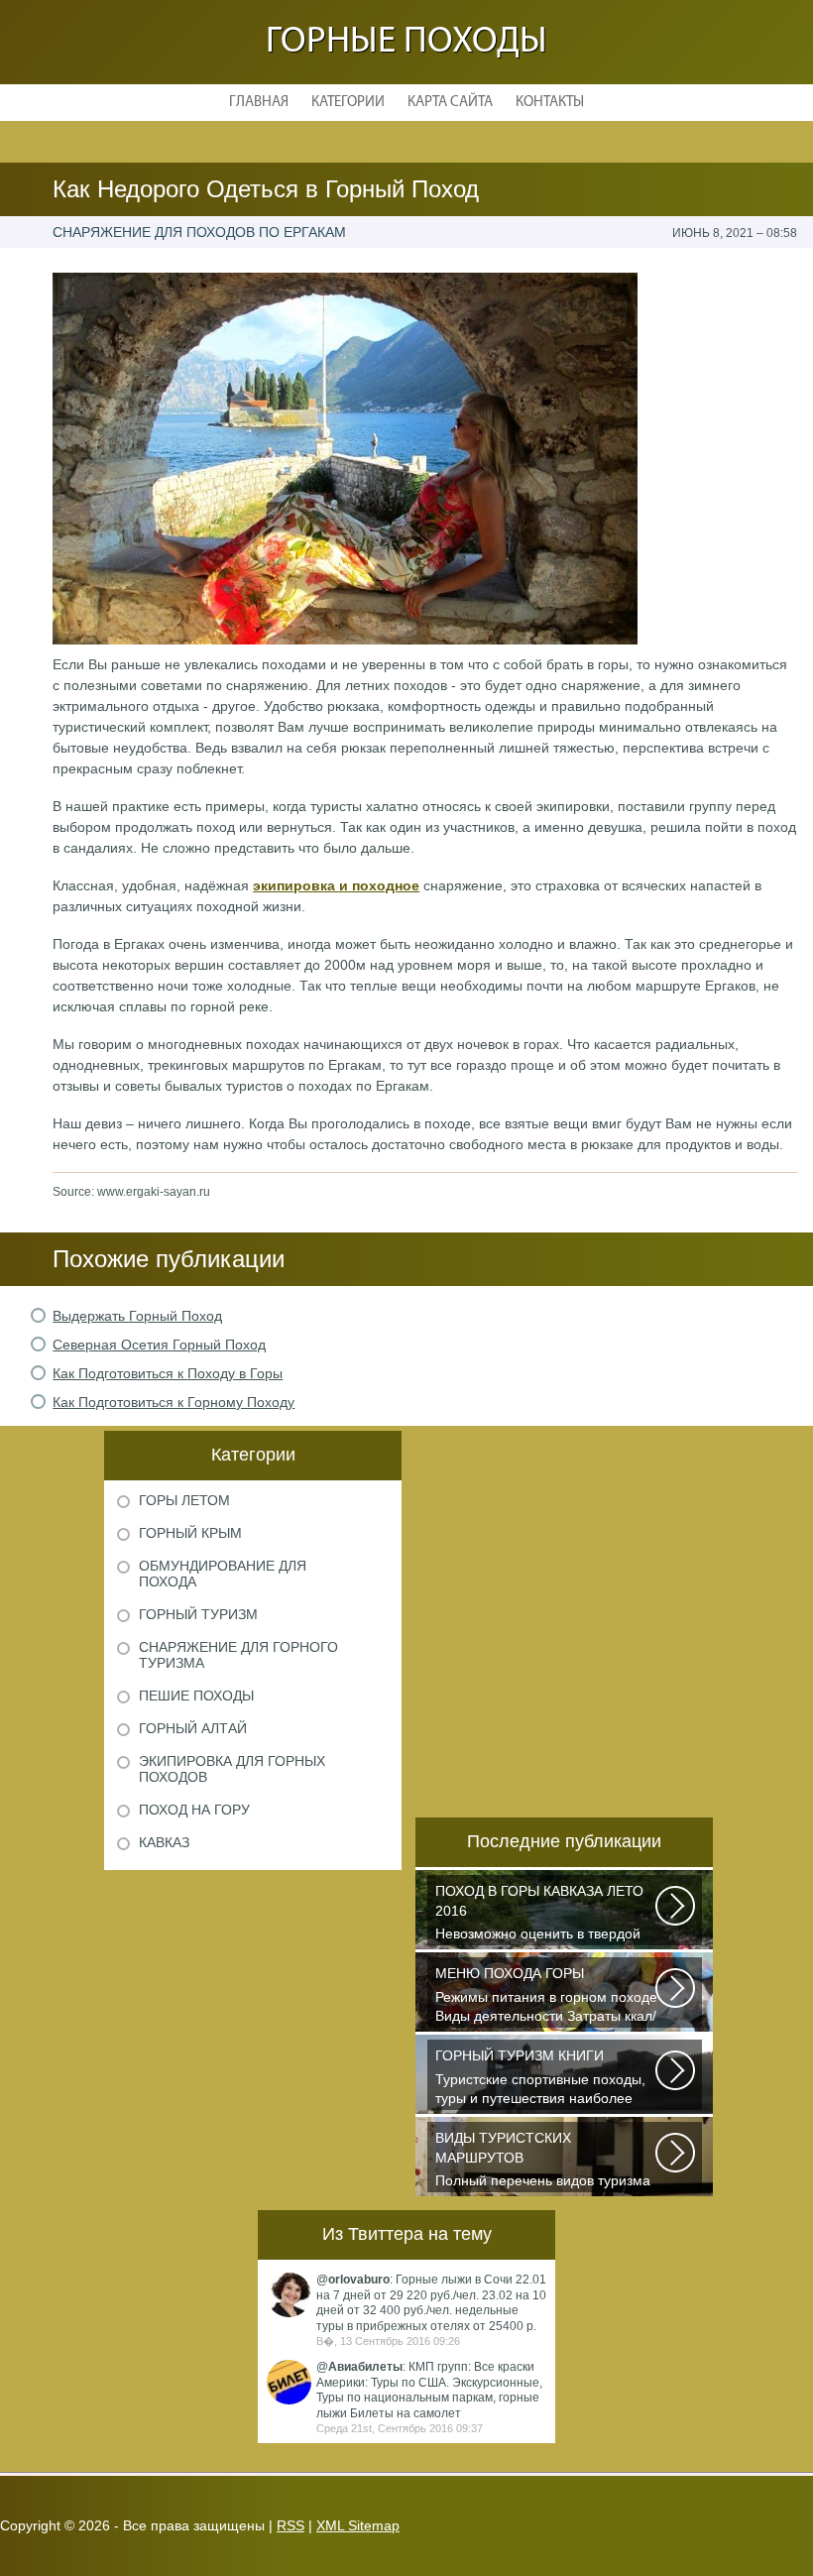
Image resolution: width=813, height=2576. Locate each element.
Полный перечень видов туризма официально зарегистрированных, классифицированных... (543, 2161)
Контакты (550, 103)
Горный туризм (198, 1614)
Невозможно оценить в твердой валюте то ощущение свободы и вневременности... (541, 1914)
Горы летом (184, 1500)
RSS (290, 2525)
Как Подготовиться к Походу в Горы (168, 1373)
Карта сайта (450, 103)
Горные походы (406, 42)
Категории (348, 103)
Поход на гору (194, 1810)
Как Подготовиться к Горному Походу (174, 1402)
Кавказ (164, 1842)
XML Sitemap (358, 2525)
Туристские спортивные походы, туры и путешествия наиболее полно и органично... (540, 2079)
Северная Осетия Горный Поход (159, 1345)
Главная (259, 103)
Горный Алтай (193, 1728)
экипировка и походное (336, 885)
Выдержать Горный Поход (137, 1316)
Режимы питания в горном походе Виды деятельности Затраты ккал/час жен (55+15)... (546, 1996)
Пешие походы (196, 1696)
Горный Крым (190, 1533)
